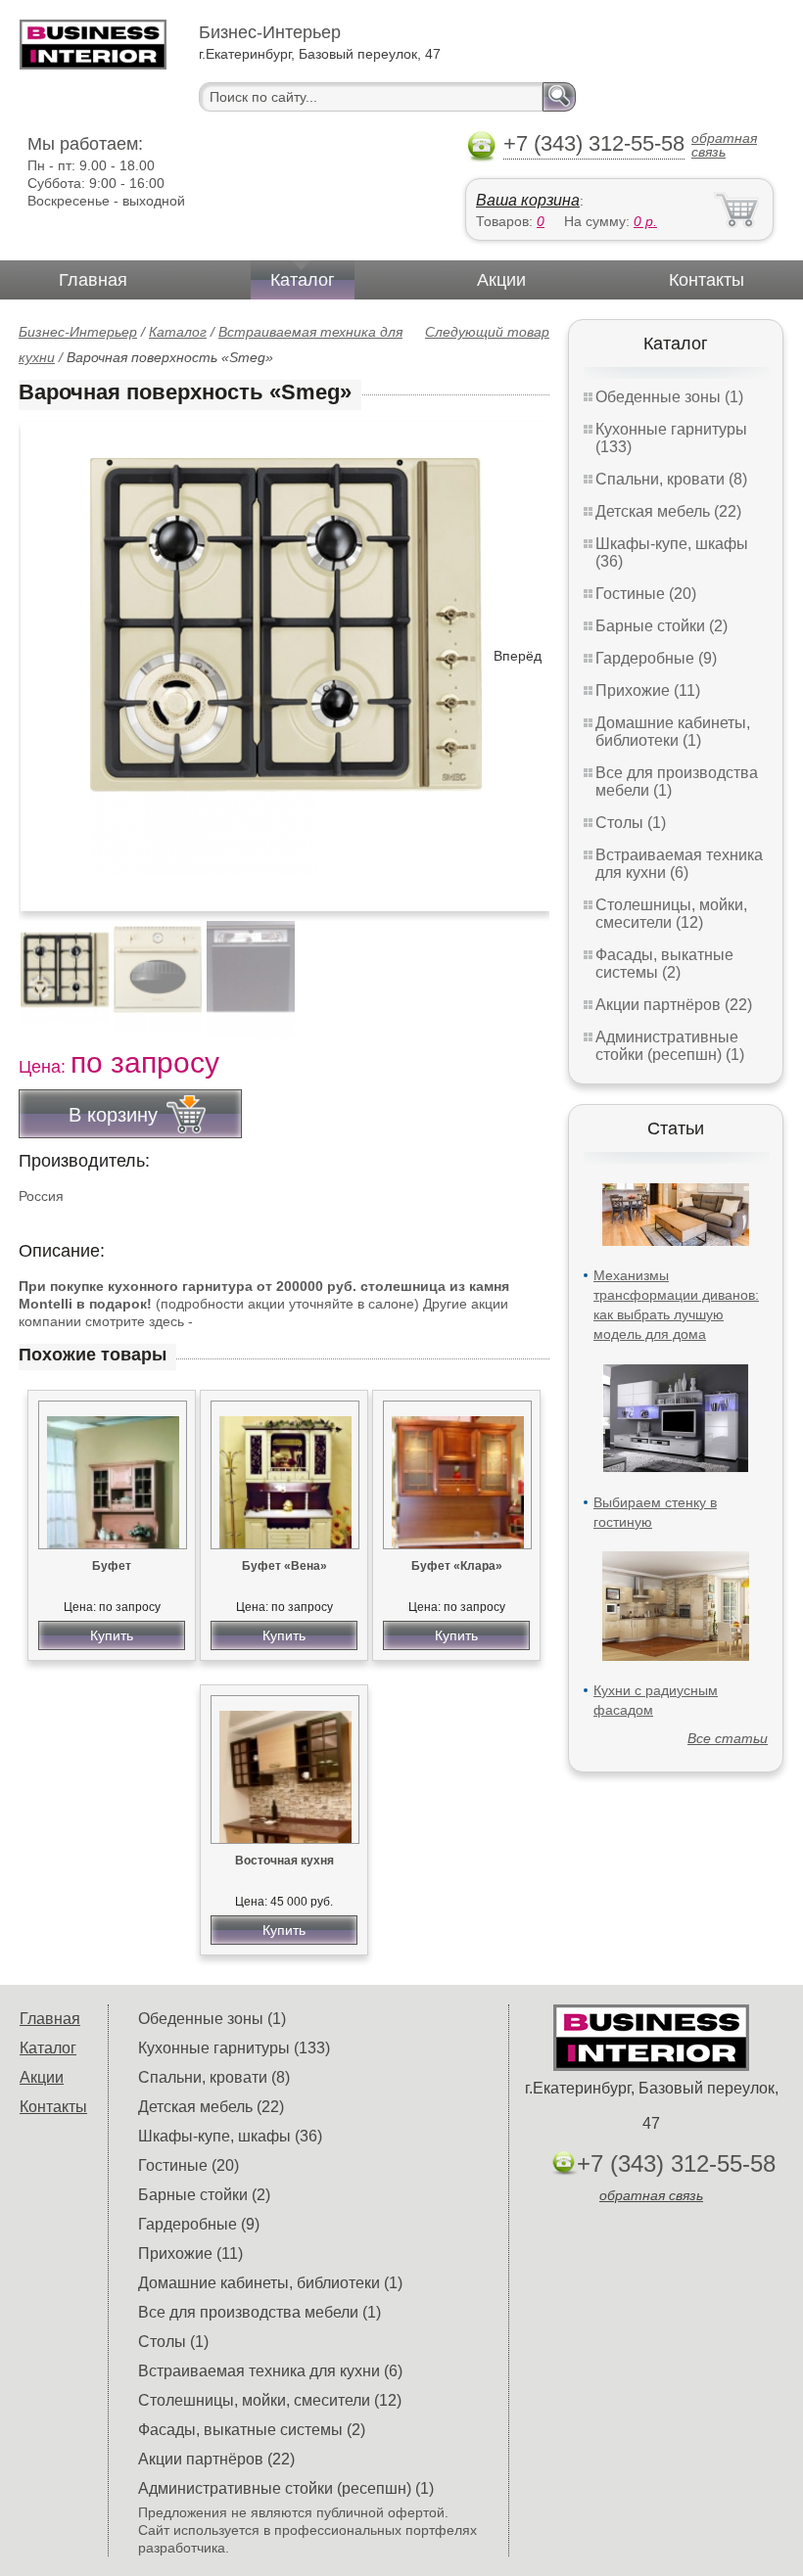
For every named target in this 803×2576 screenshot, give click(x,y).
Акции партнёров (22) (674, 1005)
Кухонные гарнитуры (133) (234, 2048)
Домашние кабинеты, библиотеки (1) (673, 732)
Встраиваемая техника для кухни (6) (679, 864)
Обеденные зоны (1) (669, 397)
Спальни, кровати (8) (671, 479)
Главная (93, 280)
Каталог (303, 280)
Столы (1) (631, 823)
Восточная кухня (284, 1861)
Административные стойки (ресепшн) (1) (670, 1046)
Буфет (112, 1566)
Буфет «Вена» (284, 1566)
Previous (55, 969)
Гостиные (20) (646, 594)
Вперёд (518, 656)
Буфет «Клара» (457, 1566)
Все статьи (728, 1738)
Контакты (707, 280)
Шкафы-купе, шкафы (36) (230, 2136)
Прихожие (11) (648, 690)
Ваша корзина (528, 200)
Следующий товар (487, 332)
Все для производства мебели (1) (260, 2312)
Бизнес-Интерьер (78, 332)
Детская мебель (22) (668, 511)
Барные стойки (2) (661, 626)
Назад (50, 656)
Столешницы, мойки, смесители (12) (671, 914)
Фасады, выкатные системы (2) (664, 964)
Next (527, 969)
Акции (501, 280)
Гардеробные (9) (656, 658)
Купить (112, 1635)
